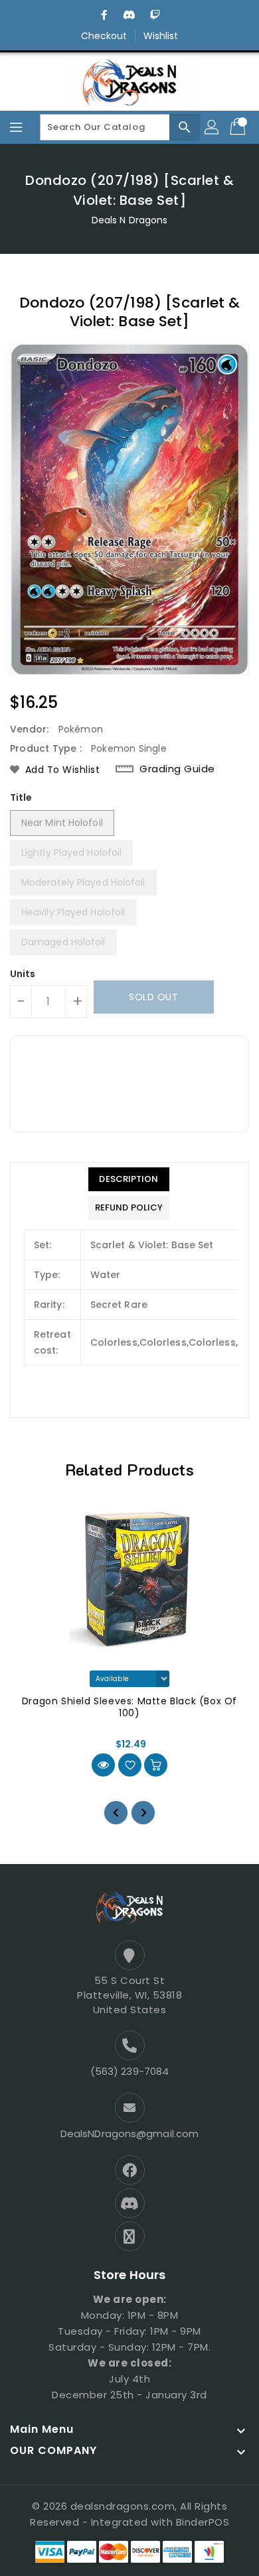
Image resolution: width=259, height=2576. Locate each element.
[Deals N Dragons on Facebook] (104, 15)
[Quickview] (103, 1765)
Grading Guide (177, 769)
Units (23, 974)
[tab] (129, 1179)
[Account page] (213, 127)
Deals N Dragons (130, 220)
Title (21, 797)
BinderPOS (203, 2522)
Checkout (104, 36)
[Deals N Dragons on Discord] (129, 15)
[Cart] (239, 127)
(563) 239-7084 (129, 2071)
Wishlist (161, 36)
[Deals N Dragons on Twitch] (155, 15)
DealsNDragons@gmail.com (129, 2134)
